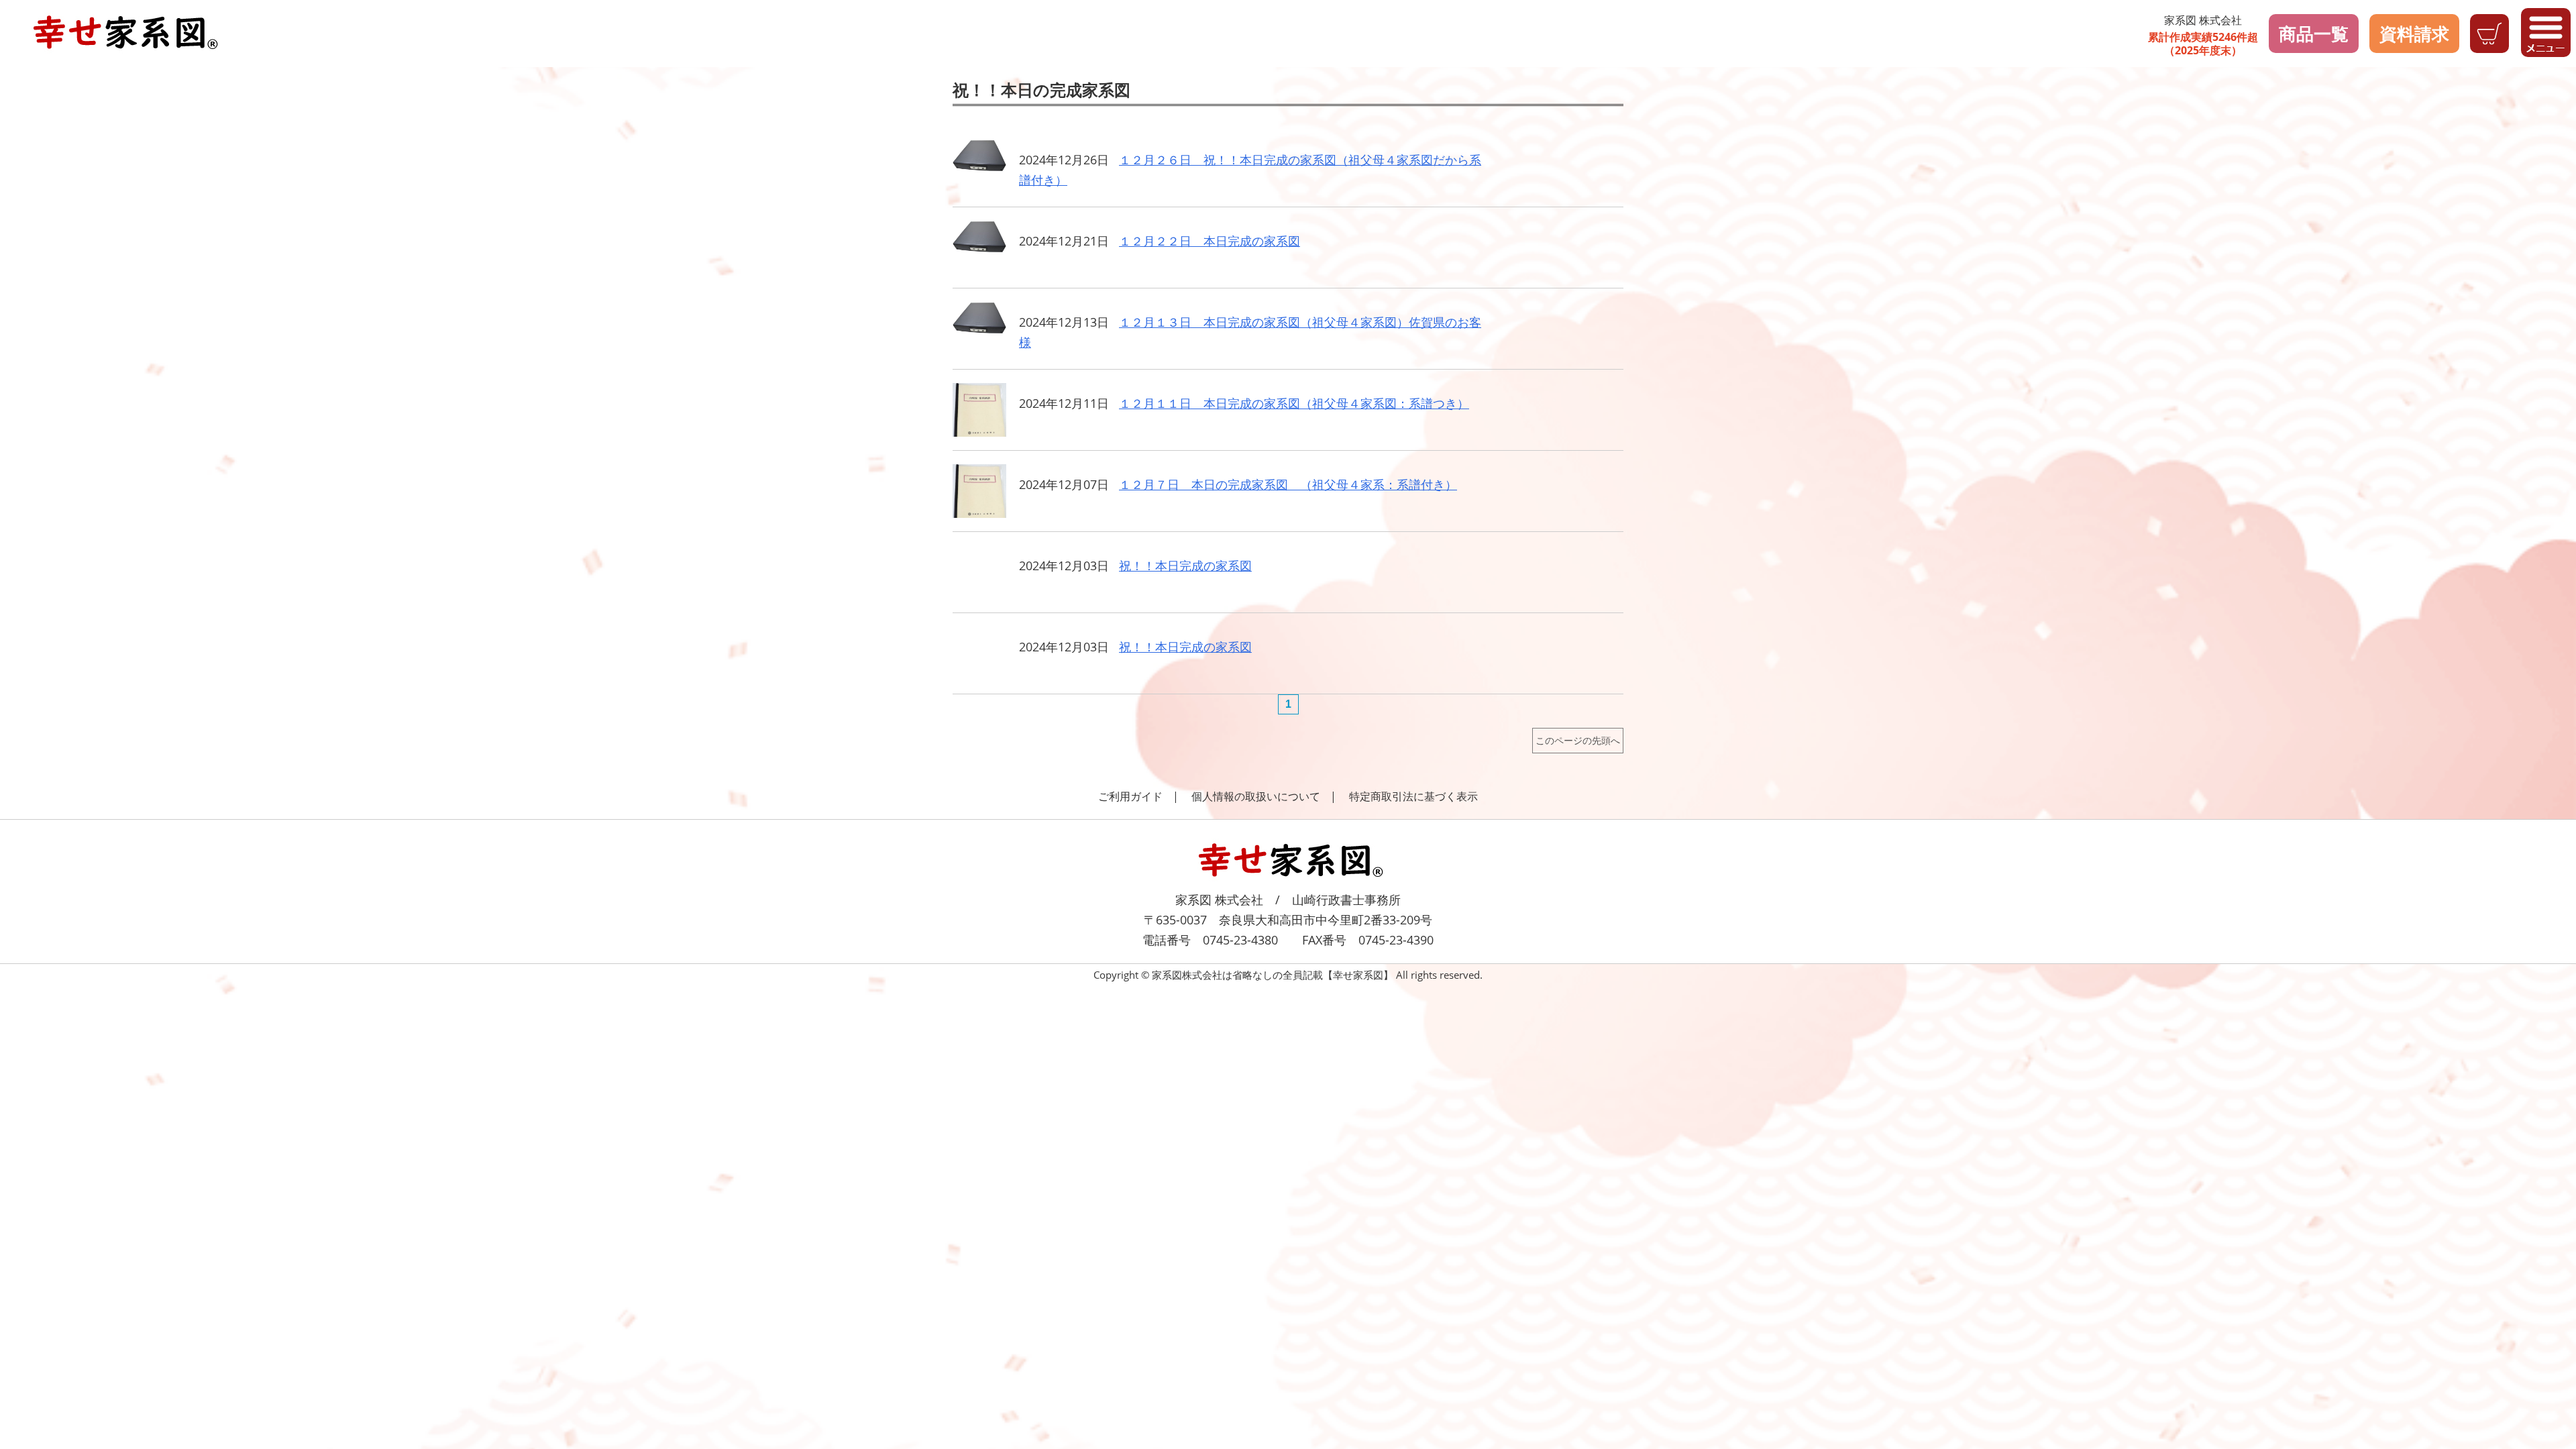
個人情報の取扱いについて (1256, 796)
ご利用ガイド (1130, 796)
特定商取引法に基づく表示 (1413, 796)
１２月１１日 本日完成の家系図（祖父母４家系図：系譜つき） (1294, 403)
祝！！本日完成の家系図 (1185, 566)
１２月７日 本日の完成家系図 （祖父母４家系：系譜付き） (1288, 484)
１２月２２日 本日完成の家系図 (1210, 241)
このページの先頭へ (1578, 740)
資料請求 (2414, 34)
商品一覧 (2314, 34)
